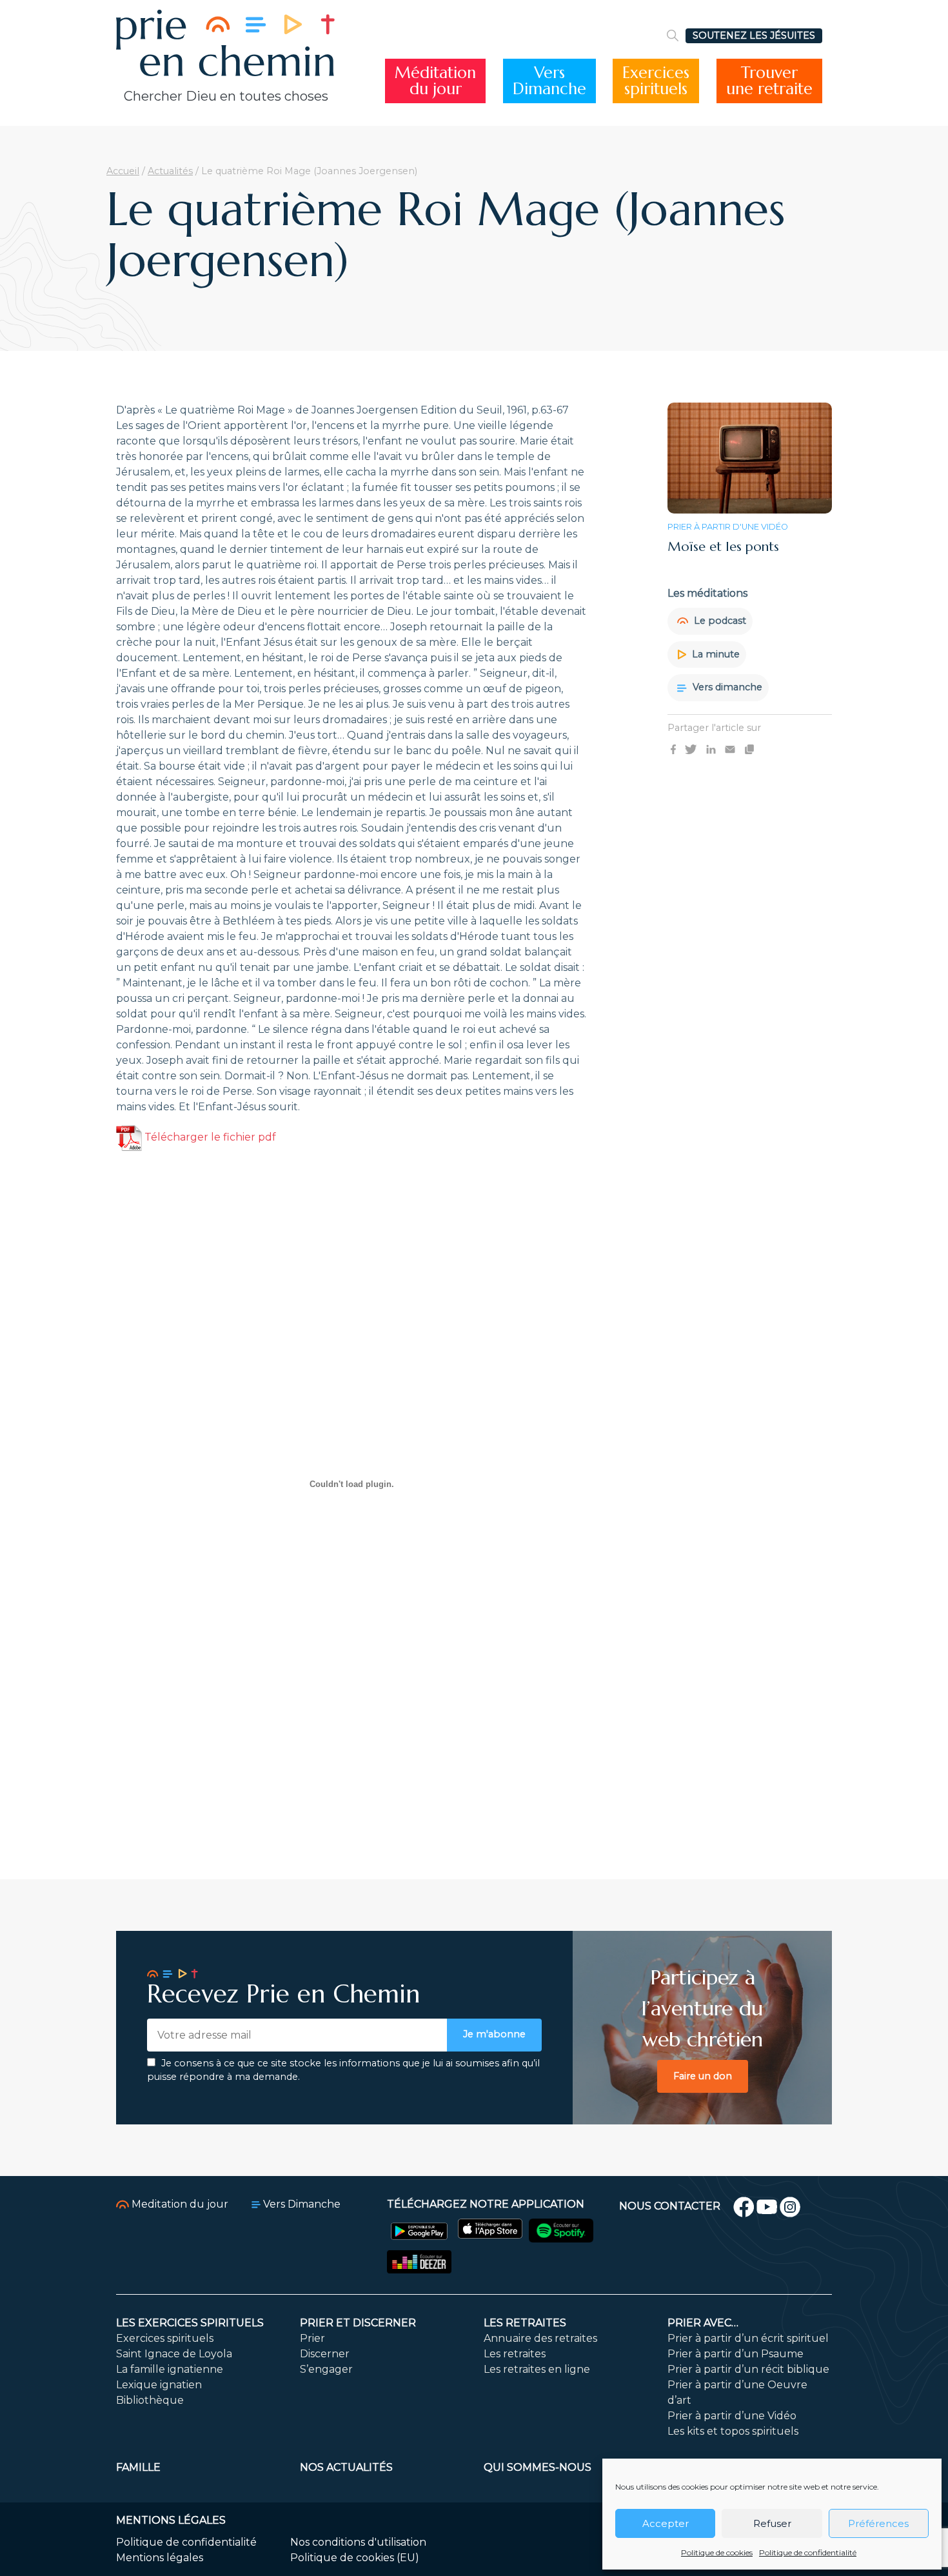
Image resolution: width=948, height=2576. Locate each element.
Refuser (772, 2523)
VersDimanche (549, 81)
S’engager (326, 2369)
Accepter (666, 2523)
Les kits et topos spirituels (733, 2431)
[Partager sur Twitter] (691, 749)
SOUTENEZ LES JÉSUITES (754, 35)
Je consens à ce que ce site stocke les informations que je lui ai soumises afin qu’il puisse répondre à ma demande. (343, 2070)
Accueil (123, 171)
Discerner (325, 2354)
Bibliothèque (150, 2400)
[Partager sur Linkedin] (711, 749)
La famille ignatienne (170, 2369)
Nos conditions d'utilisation (358, 2542)
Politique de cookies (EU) (355, 2558)
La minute (715, 654)
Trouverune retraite (769, 81)
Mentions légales (160, 2558)
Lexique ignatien (159, 2385)
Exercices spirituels (165, 2338)
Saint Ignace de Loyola (174, 2354)
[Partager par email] (730, 749)
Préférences (878, 2523)
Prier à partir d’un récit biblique (748, 2369)
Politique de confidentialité (808, 2552)
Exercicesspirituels (656, 81)
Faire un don (703, 2076)
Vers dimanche (726, 687)
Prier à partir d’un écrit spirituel (748, 2338)
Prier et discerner (358, 2323)
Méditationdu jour (435, 81)
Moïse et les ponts (723, 547)
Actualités (170, 171)
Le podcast (719, 621)
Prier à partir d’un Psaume (736, 2354)
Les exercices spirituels (190, 2323)
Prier (312, 2338)
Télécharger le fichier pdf (209, 1137)
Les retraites (525, 2323)
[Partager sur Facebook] (673, 749)
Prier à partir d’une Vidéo (732, 2416)
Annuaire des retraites (540, 2338)
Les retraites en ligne (537, 2369)
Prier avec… (703, 2323)
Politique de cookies (717, 2552)
